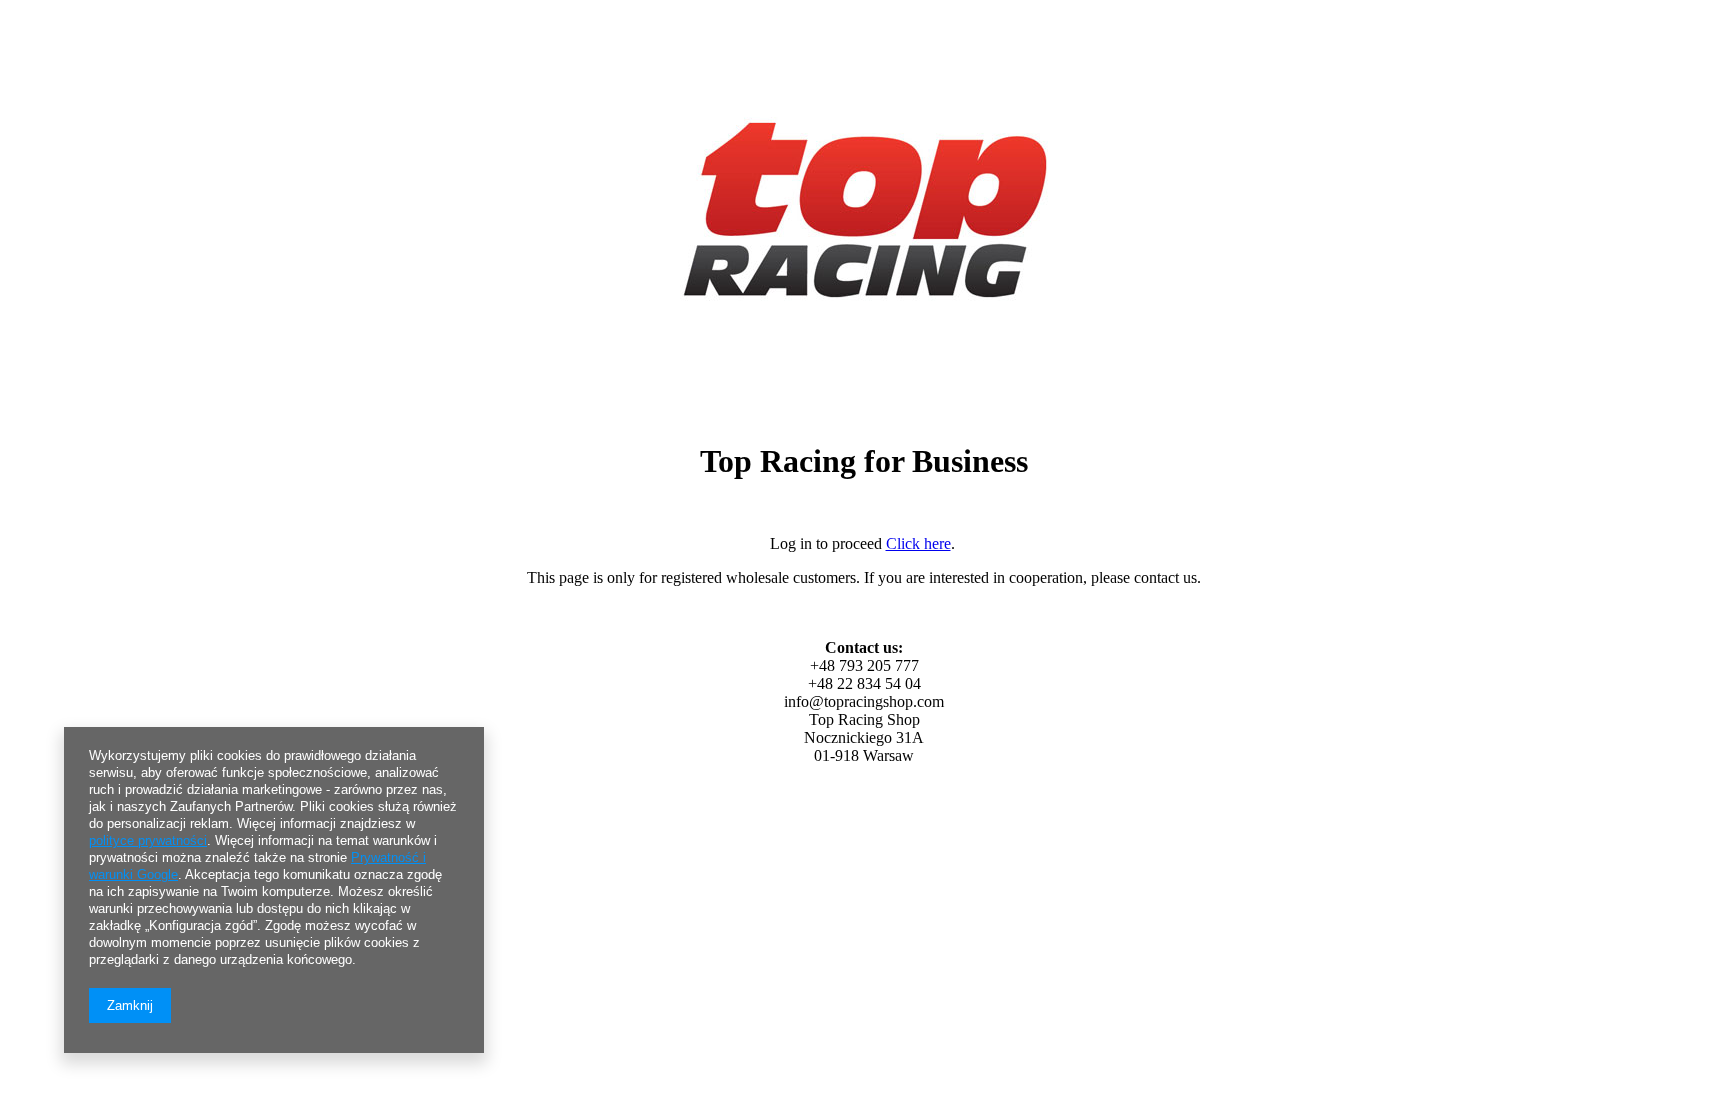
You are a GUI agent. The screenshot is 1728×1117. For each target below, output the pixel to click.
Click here (918, 543)
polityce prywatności (148, 840)
